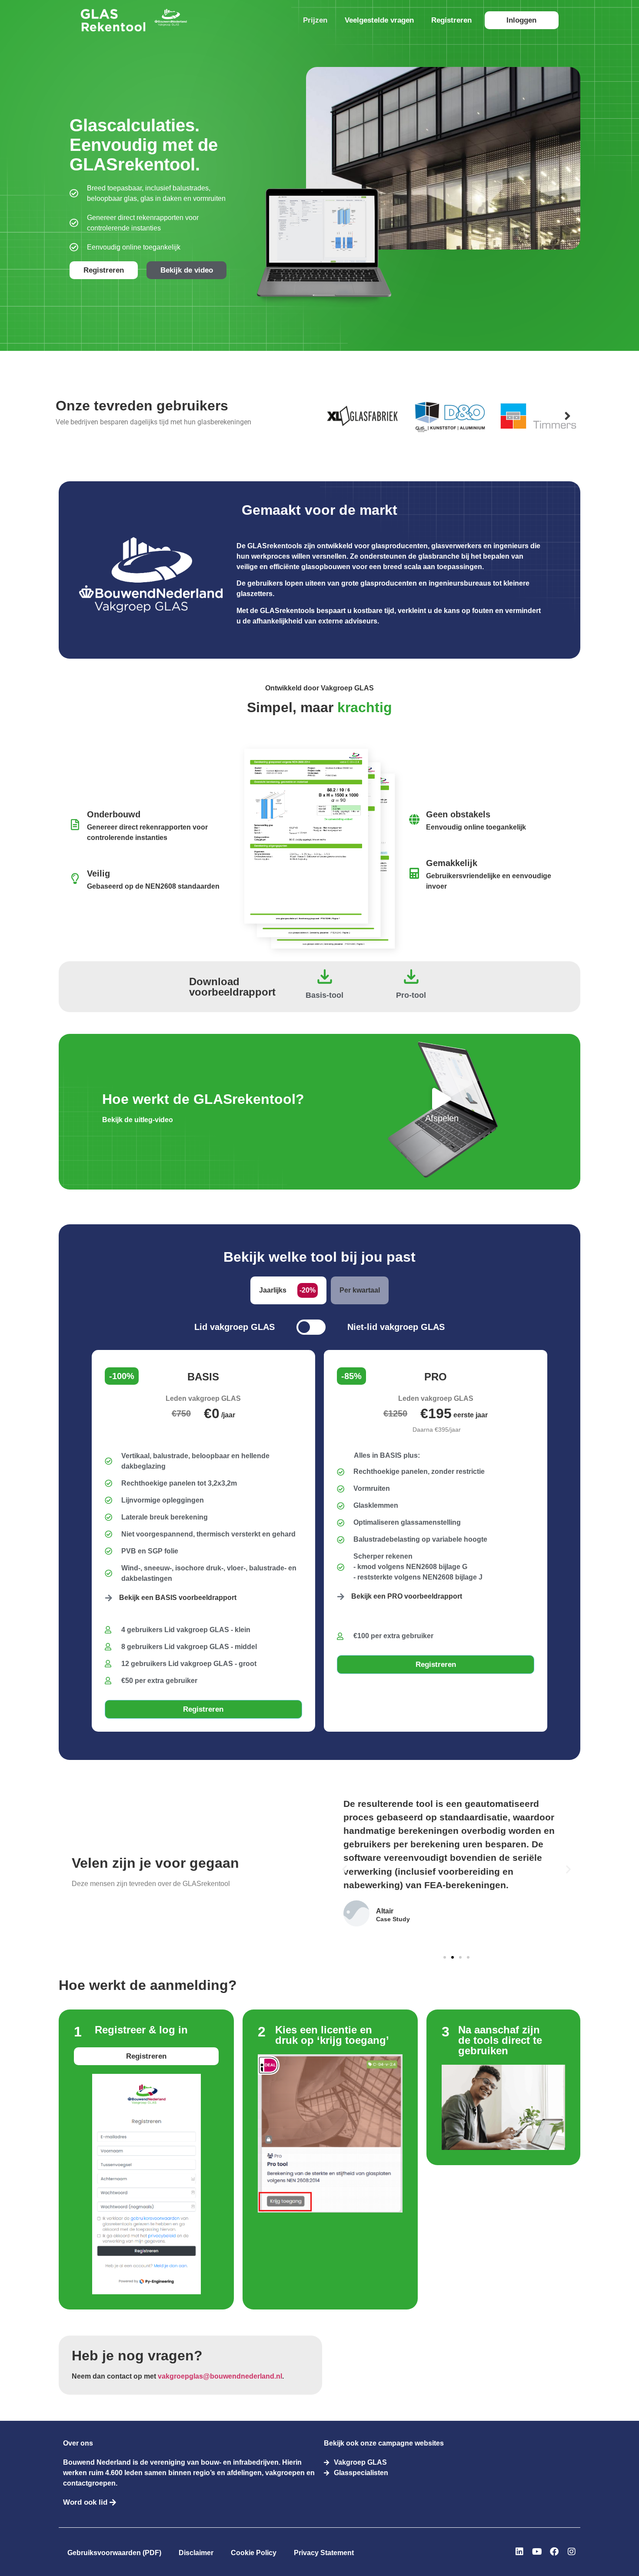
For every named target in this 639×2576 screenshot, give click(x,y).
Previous (333, 416)
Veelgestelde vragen (379, 20)
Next (567, 416)
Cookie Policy (254, 2553)
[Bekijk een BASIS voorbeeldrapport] (109, 1598)
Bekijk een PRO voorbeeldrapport (407, 1596)
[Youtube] (537, 2552)
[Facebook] (554, 2552)
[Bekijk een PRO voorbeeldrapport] (341, 1596)
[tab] (288, 1290)
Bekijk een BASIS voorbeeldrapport (178, 1598)
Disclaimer (196, 2553)
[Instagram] (572, 2552)
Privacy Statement (324, 2553)
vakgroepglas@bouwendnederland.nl (220, 2376)
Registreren (451, 20)
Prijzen (315, 20)
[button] (344, 1869)
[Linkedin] (519, 2552)
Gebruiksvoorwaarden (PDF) (114, 2553)
